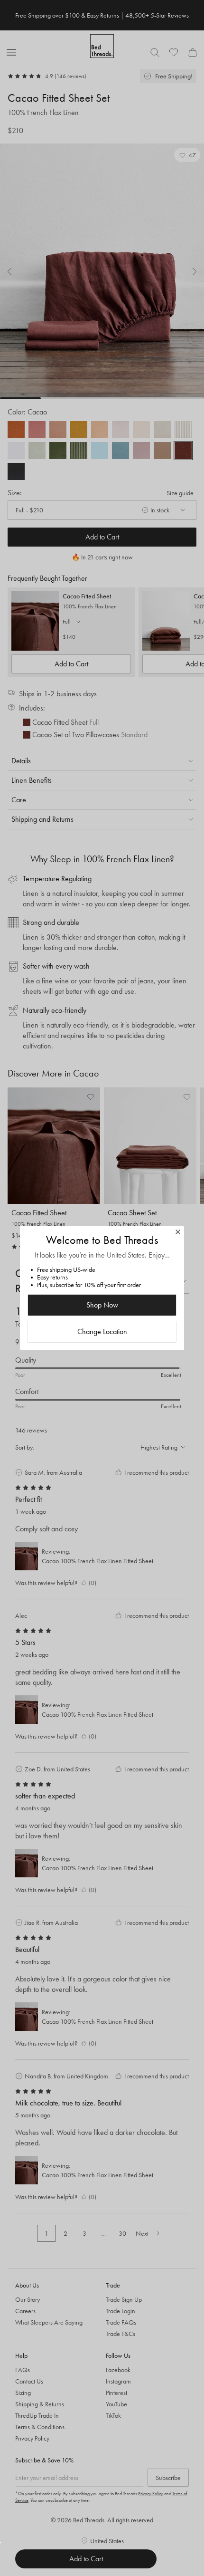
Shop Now (102, 1305)
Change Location (102, 1331)
